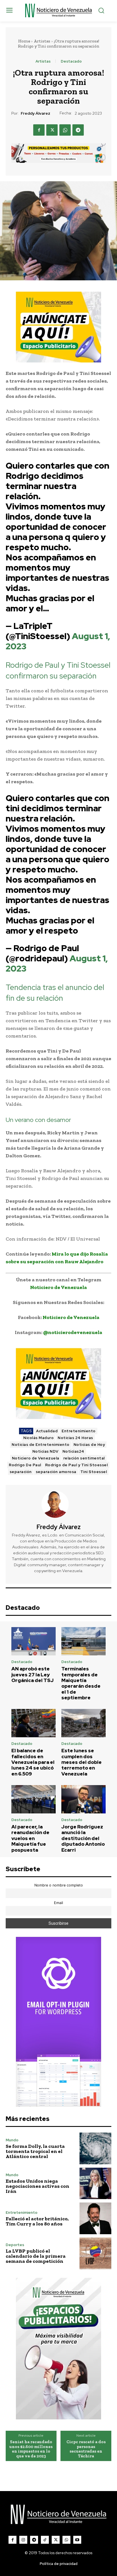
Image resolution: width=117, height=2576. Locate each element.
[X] (52, 130)
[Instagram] (23, 2540)
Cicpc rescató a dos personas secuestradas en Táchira (86, 2449)
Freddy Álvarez (35, 113)
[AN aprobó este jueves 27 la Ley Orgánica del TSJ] (34, 1641)
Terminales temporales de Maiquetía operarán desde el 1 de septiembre (81, 1683)
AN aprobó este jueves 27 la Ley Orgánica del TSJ (33, 1675)
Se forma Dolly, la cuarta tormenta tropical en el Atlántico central (35, 2151)
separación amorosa (56, 1472)
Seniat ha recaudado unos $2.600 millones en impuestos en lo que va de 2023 (31, 2449)
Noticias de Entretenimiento (41, 1445)
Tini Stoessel (94, 1472)
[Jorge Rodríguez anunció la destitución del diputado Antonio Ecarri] (83, 1799)
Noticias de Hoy (89, 1445)
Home (24, 41)
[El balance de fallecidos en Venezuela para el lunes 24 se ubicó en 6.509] (34, 1723)
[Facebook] (39, 130)
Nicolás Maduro (38, 1438)
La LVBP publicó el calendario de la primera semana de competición (36, 2256)
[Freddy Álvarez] (58, 1504)
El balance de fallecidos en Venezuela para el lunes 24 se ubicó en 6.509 (33, 1762)
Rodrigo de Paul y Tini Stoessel (77, 1465)
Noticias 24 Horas (75, 1438)
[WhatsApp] (65, 130)
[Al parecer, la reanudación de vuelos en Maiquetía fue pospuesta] (34, 1799)
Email (58, 1903)
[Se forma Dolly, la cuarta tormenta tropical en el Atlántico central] (95, 2148)
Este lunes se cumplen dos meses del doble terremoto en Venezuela (82, 1762)
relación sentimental (84, 1458)
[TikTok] (45, 2540)
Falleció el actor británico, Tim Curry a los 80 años (37, 2221)
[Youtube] (77, 2540)
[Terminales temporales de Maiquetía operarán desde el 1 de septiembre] (83, 1641)
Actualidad (47, 1431)
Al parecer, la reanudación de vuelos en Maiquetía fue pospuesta (30, 1838)
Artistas (42, 41)
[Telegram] (78, 130)
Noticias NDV (45, 1451)
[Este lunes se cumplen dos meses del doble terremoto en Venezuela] (83, 1723)
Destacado (71, 61)
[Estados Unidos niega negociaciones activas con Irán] (95, 2184)
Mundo (12, 2140)
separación (21, 1472)
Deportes (15, 2245)
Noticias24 (73, 1451)
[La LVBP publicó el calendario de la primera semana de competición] (95, 2253)
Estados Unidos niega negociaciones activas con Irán (37, 2186)
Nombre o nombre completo (59, 1885)
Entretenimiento (79, 1431)
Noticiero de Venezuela (36, 1458)
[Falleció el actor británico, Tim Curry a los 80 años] (95, 2218)
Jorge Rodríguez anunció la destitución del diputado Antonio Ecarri (83, 1838)
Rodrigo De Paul (25, 1465)
